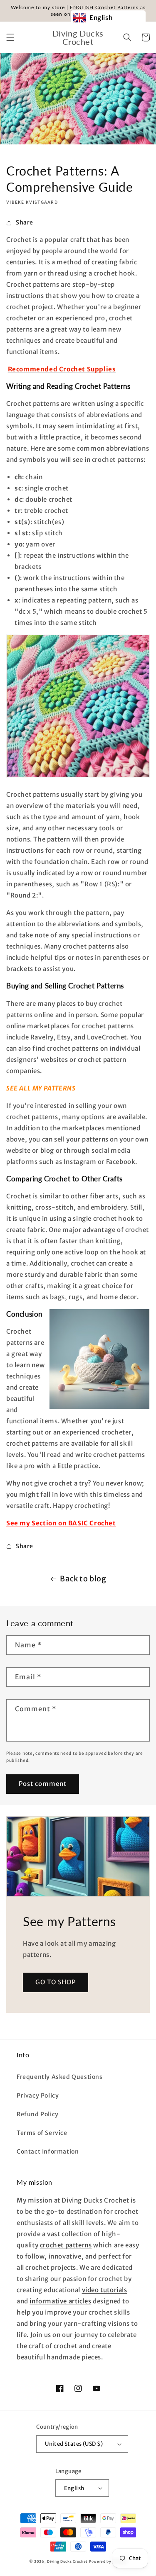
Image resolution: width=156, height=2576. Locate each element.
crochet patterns (66, 2245)
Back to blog (83, 1579)
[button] (10, 37)
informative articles (60, 2301)
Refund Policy (38, 2114)
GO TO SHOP (56, 1982)
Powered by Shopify (108, 2561)
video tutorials (105, 2290)
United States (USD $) (74, 2444)
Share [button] (25, 222)
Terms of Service (42, 2133)
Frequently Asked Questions (60, 2077)
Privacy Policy (38, 2095)
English (74, 2488)
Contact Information (48, 2152)
